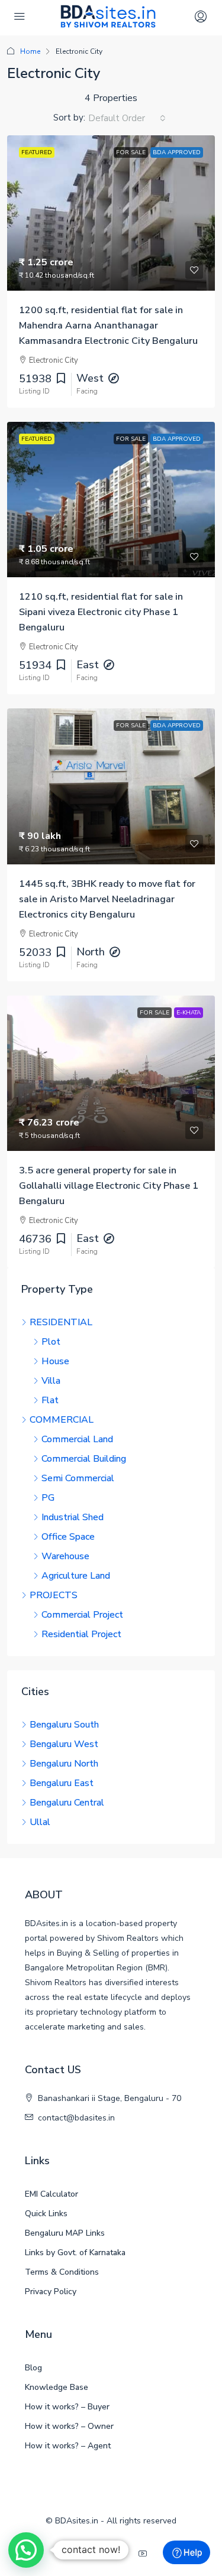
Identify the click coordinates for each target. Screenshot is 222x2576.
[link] (111, 213)
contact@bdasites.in (76, 2118)
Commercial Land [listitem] (77, 1439)
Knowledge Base (57, 2387)
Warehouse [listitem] (65, 1556)
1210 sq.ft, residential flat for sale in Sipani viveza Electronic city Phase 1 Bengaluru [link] (101, 612)
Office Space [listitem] (68, 1537)
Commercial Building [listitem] (84, 1459)
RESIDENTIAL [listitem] (61, 1322)
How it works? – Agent (68, 2446)
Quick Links (46, 2214)
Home (30, 51)
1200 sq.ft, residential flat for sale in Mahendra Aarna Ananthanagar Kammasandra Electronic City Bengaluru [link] (108, 326)
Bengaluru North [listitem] (64, 1764)
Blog (33, 2368)
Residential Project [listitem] (81, 1634)
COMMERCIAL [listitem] (62, 1420)
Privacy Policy (51, 2292)
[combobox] (127, 118)
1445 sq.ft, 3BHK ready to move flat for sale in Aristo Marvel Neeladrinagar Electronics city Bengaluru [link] (107, 899)
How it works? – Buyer (67, 2407)
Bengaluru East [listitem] (62, 1783)
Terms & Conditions (62, 2272)
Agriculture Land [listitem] (76, 1576)
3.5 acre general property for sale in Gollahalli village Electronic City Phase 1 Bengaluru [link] (109, 1186)
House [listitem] (55, 1361)
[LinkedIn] (123, 2554)
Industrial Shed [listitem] (73, 1517)
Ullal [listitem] (40, 1822)
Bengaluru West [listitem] (64, 1744)
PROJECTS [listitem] (54, 1595)
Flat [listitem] (50, 1400)
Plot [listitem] (51, 1342)
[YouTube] (145, 2554)
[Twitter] (100, 2554)
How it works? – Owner (69, 2426)
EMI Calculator (52, 2194)
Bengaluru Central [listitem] (67, 1803)
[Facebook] (78, 2554)
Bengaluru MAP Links (65, 2233)
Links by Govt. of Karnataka (75, 2253)
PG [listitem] (48, 1498)
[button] (26, 2550)
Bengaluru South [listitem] (64, 1725)
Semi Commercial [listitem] (78, 1478)
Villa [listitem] (51, 1381)
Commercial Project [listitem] (82, 1615)
